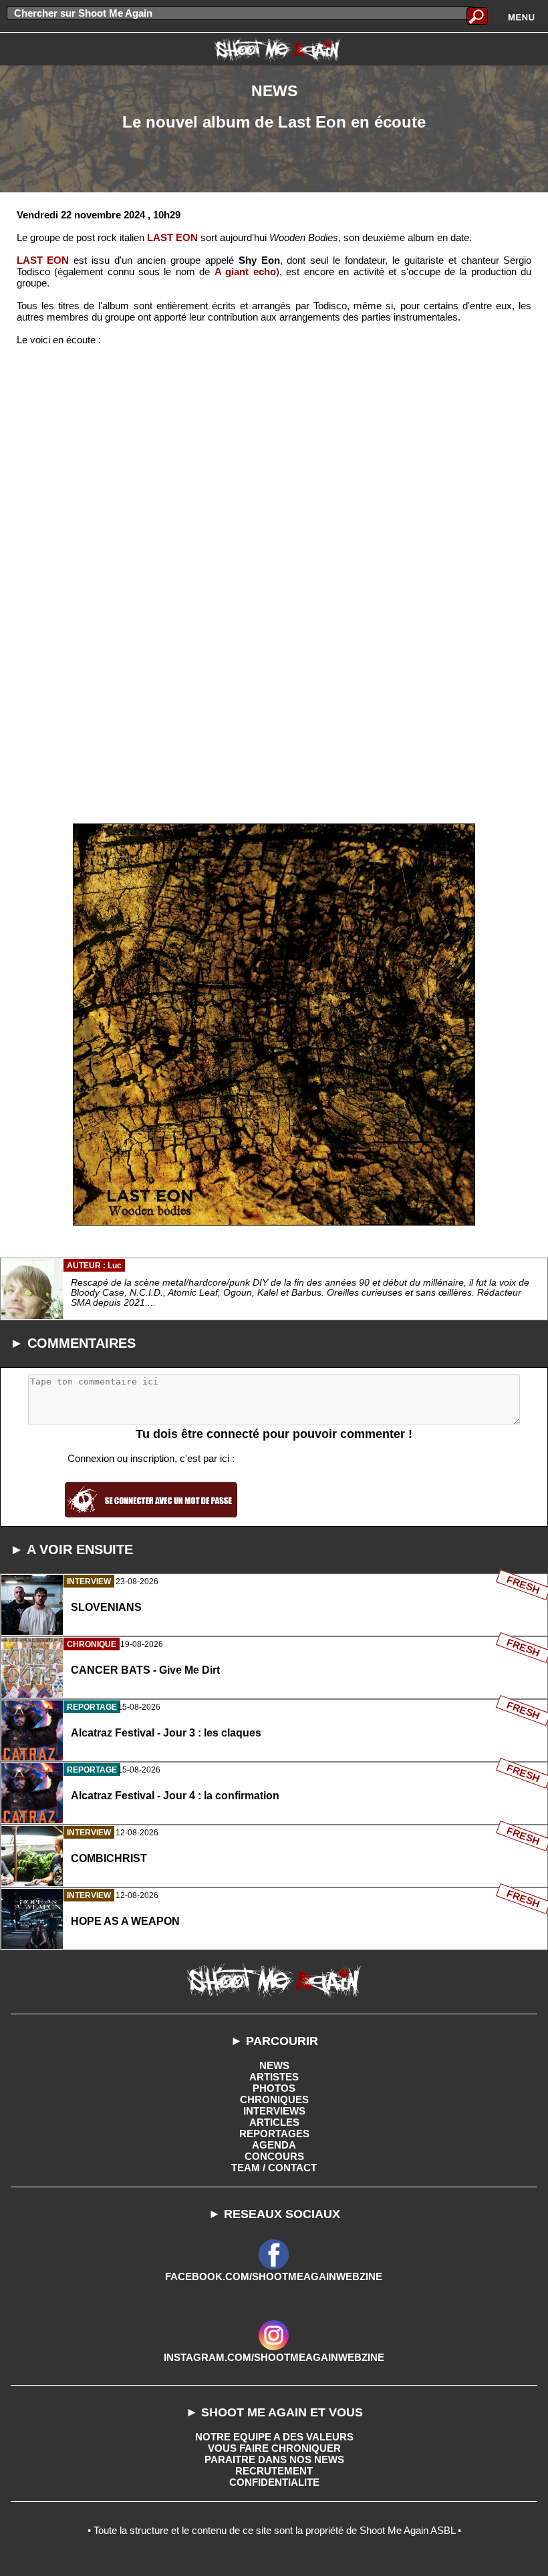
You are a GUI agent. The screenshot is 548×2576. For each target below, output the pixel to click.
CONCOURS (274, 2156)
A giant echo (245, 271)
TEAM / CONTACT (274, 2168)
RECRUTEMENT (274, 2471)
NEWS (274, 2065)
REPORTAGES (274, 2134)
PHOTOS (274, 2088)
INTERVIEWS (274, 2111)
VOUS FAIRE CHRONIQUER (274, 2448)
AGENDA (274, 2145)
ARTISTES (274, 2077)
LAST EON (172, 237)
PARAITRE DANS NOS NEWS (274, 2459)
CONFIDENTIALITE (274, 2482)
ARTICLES (274, 2122)
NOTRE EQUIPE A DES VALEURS (274, 2437)
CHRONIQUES (274, 2099)
